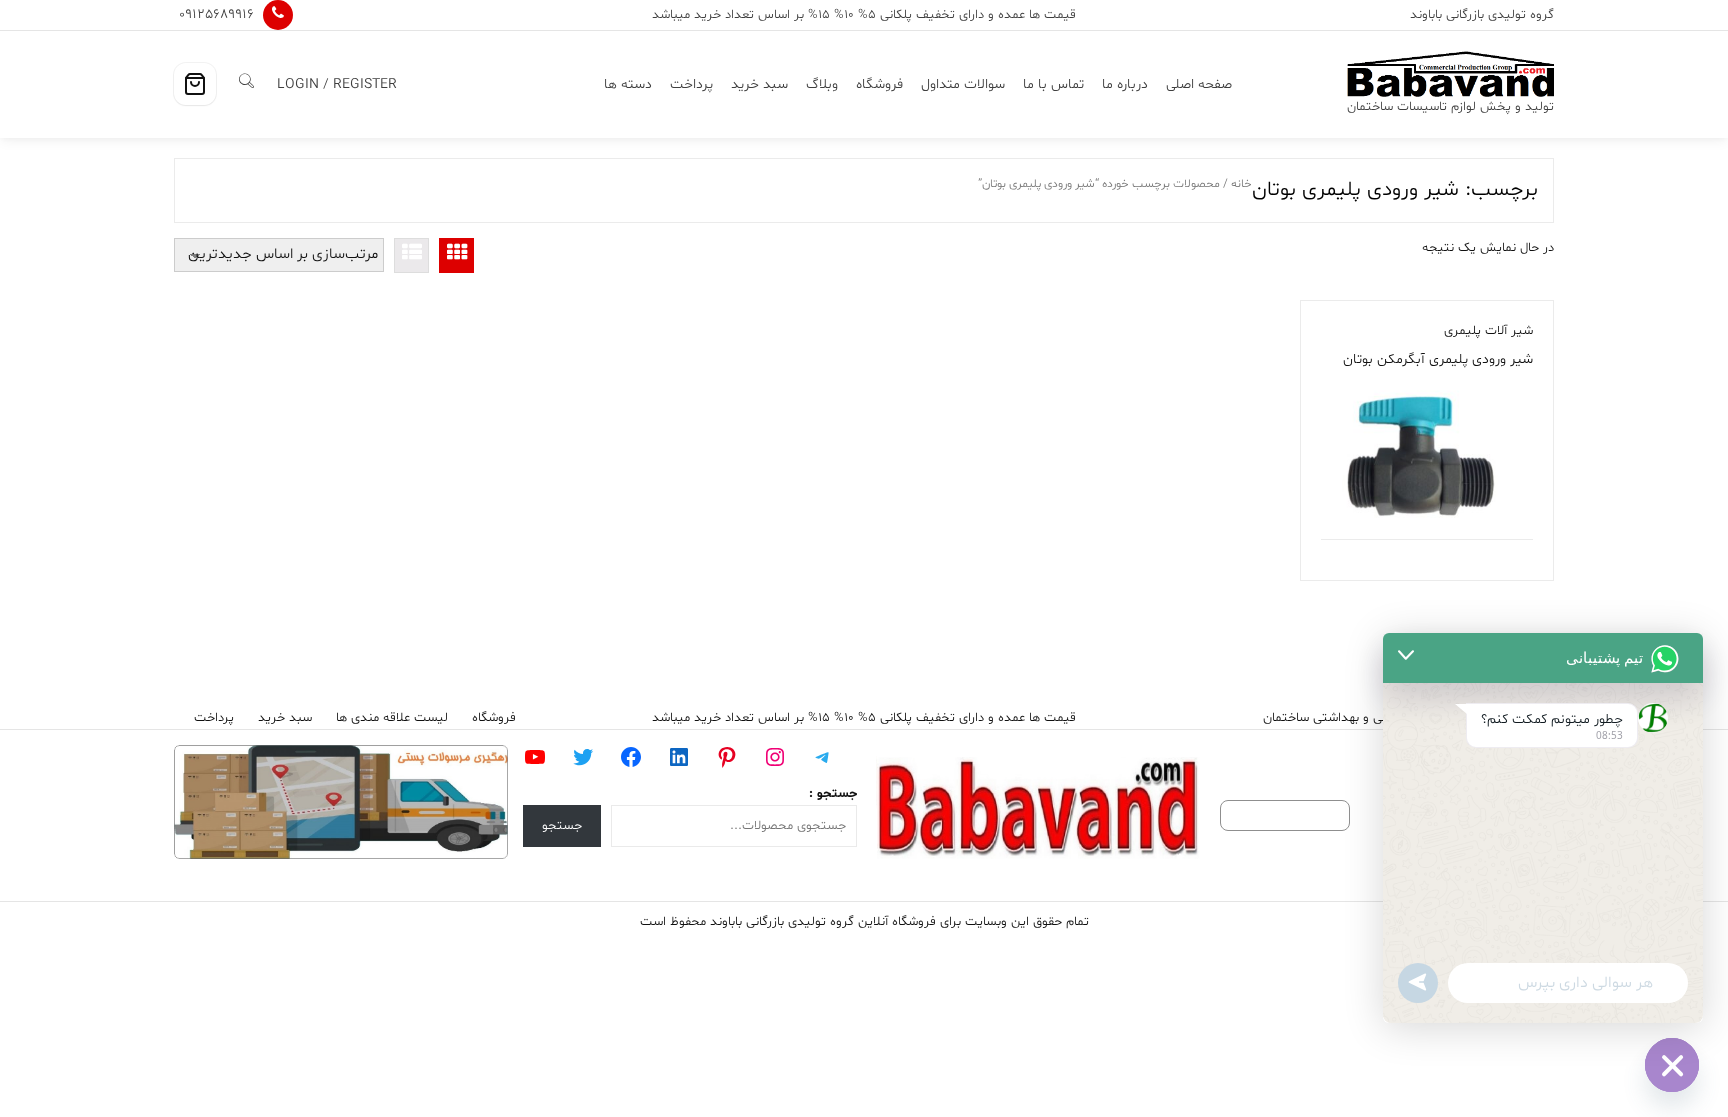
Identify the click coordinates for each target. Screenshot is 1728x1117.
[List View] (411, 255)
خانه (1241, 184)
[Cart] (195, 84)
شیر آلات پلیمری (1488, 331)
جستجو (562, 826)
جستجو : (833, 794)
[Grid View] (456, 255)
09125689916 (216, 14)
